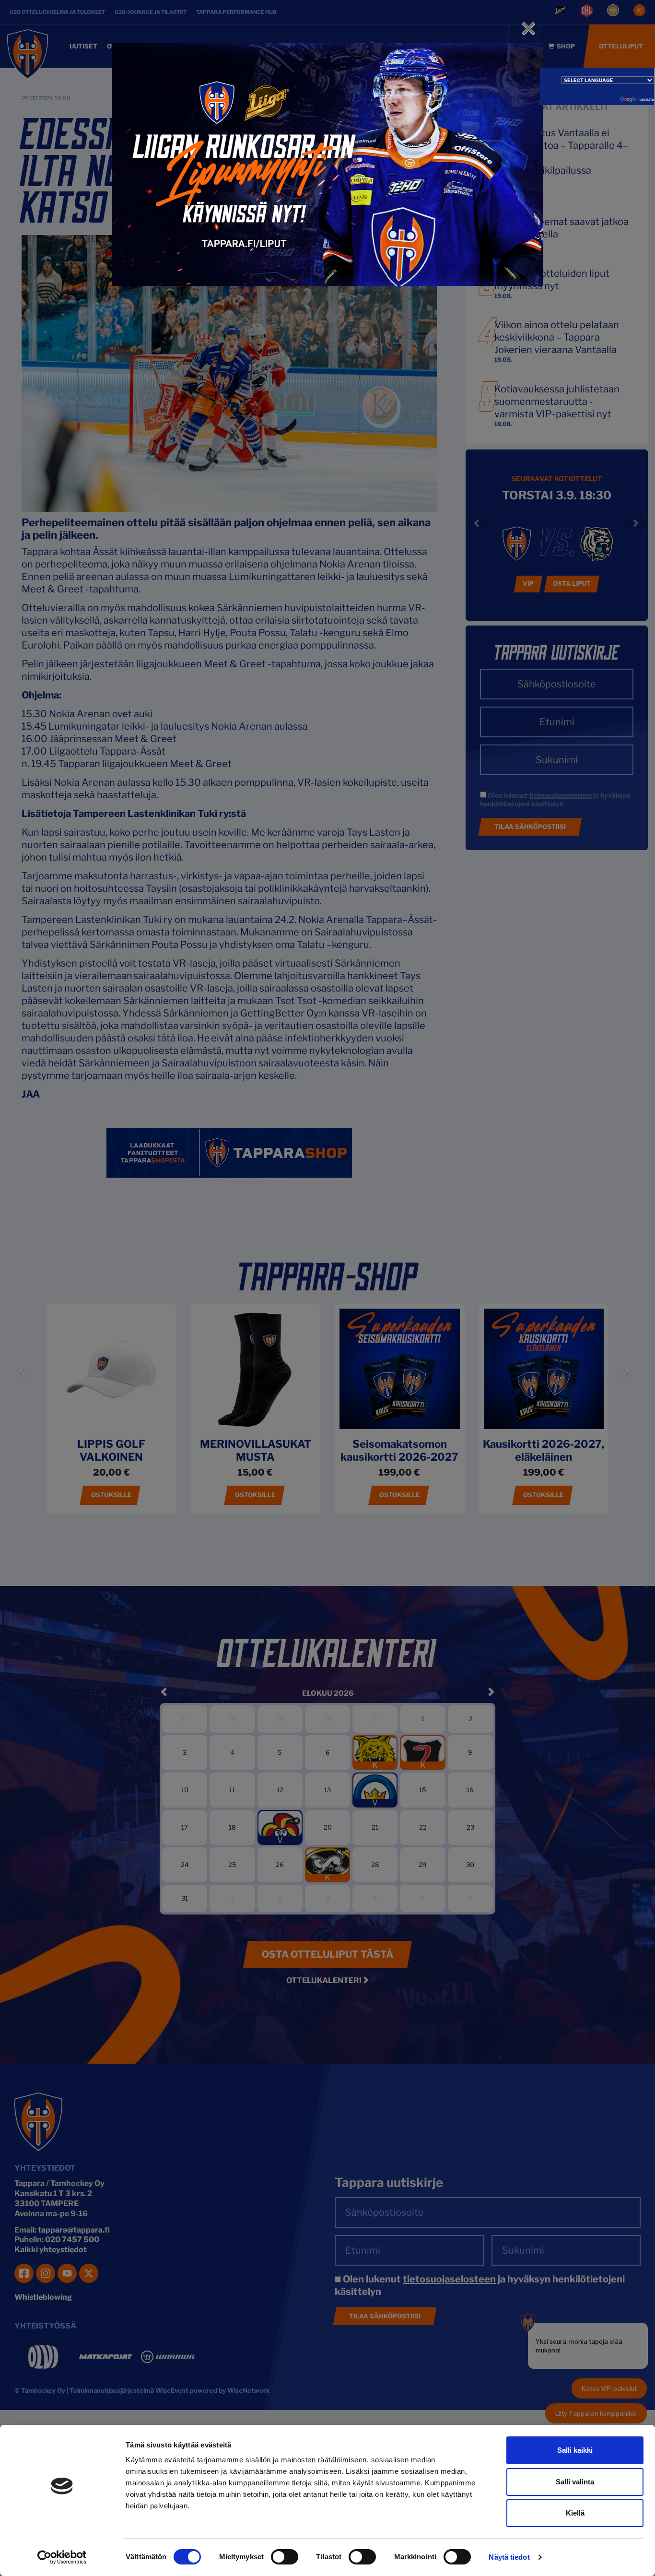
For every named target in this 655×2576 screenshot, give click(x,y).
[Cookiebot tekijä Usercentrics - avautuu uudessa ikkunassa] (62, 2557)
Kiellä (575, 2513)
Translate (646, 99)
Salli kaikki (575, 2450)
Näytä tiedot (509, 2557)
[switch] (285, 2557)
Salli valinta (575, 2482)
